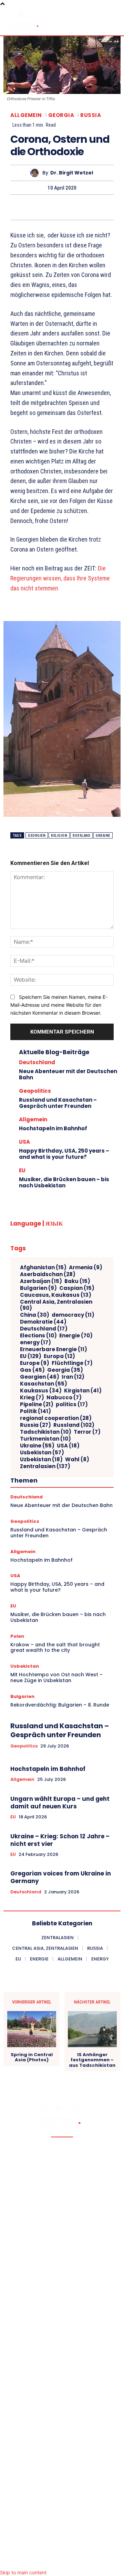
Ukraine (103, 836)
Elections (38, 1336)
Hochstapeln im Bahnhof (53, 1128)
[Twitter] (14, 207)
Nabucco (64, 1398)
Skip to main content (23, 2572)
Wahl (77, 1460)
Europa (59, 1356)
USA (24, 1142)
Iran (73, 1377)
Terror (87, 1432)
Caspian (77, 1288)
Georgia (61, 115)
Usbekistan (42, 1453)
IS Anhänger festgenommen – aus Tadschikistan (92, 2060)
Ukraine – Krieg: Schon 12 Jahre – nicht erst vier (60, 1840)
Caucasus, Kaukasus (56, 1295)
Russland (81, 836)
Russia (91, 115)
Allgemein (26, 115)
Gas (32, 1370)
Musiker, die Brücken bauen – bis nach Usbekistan (64, 1182)
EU (22, 1170)
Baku (77, 1281)
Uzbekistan (41, 1460)
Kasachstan (44, 1384)
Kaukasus (41, 1391)
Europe (35, 1363)
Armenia (86, 1268)
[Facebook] (34, 2560)
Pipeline (37, 1404)
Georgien (37, 836)
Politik (35, 1411)
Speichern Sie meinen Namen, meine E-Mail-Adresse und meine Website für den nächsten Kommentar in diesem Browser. (59, 1005)
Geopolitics (35, 1091)
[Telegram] (93, 207)
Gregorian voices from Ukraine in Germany (61, 1877)
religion (59, 836)
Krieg (32, 1398)
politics (72, 1404)
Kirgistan (83, 1391)
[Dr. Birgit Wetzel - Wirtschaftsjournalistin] (24, 21)
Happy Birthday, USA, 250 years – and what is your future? (64, 1154)
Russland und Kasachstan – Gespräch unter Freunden (58, 1103)
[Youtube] (90, 2560)
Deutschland (37, 1062)
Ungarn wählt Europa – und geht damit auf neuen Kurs (60, 1803)
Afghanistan (43, 1268)
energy (35, 1343)
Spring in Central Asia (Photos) (32, 2057)
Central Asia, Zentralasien (56, 1305)
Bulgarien (38, 1288)
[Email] (62, 207)
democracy (73, 1315)
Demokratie (43, 1322)
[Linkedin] (30, 207)
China (35, 1315)
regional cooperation (56, 1418)
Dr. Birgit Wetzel (72, 173)
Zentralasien (45, 1466)
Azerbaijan (41, 1281)
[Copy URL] (109, 207)
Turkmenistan (45, 1439)
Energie (76, 1336)
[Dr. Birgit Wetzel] (36, 173)
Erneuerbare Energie (54, 1349)
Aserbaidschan (48, 1274)
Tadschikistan (46, 1432)
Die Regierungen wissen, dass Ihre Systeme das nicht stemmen (60, 578)
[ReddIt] (46, 207)
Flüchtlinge (72, 1363)
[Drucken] (77, 207)
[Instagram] (62, 2560)
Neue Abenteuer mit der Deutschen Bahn (68, 1074)
